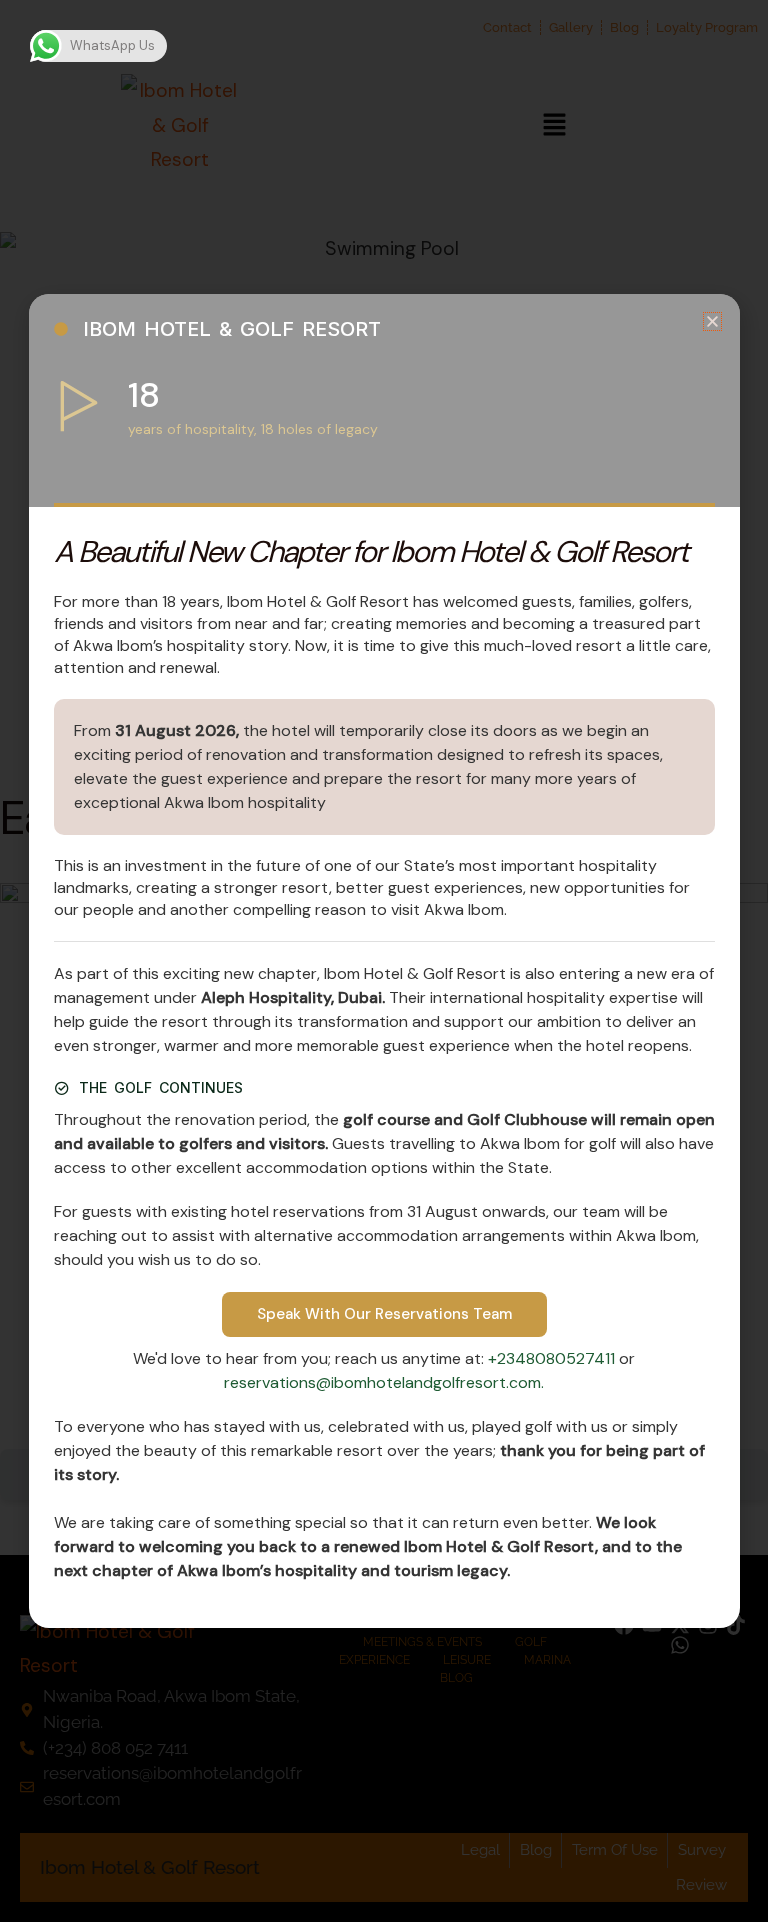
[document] (384, 961)
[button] (712, 321)
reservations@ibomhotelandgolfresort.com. (384, 1382)
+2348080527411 (553, 1358)
